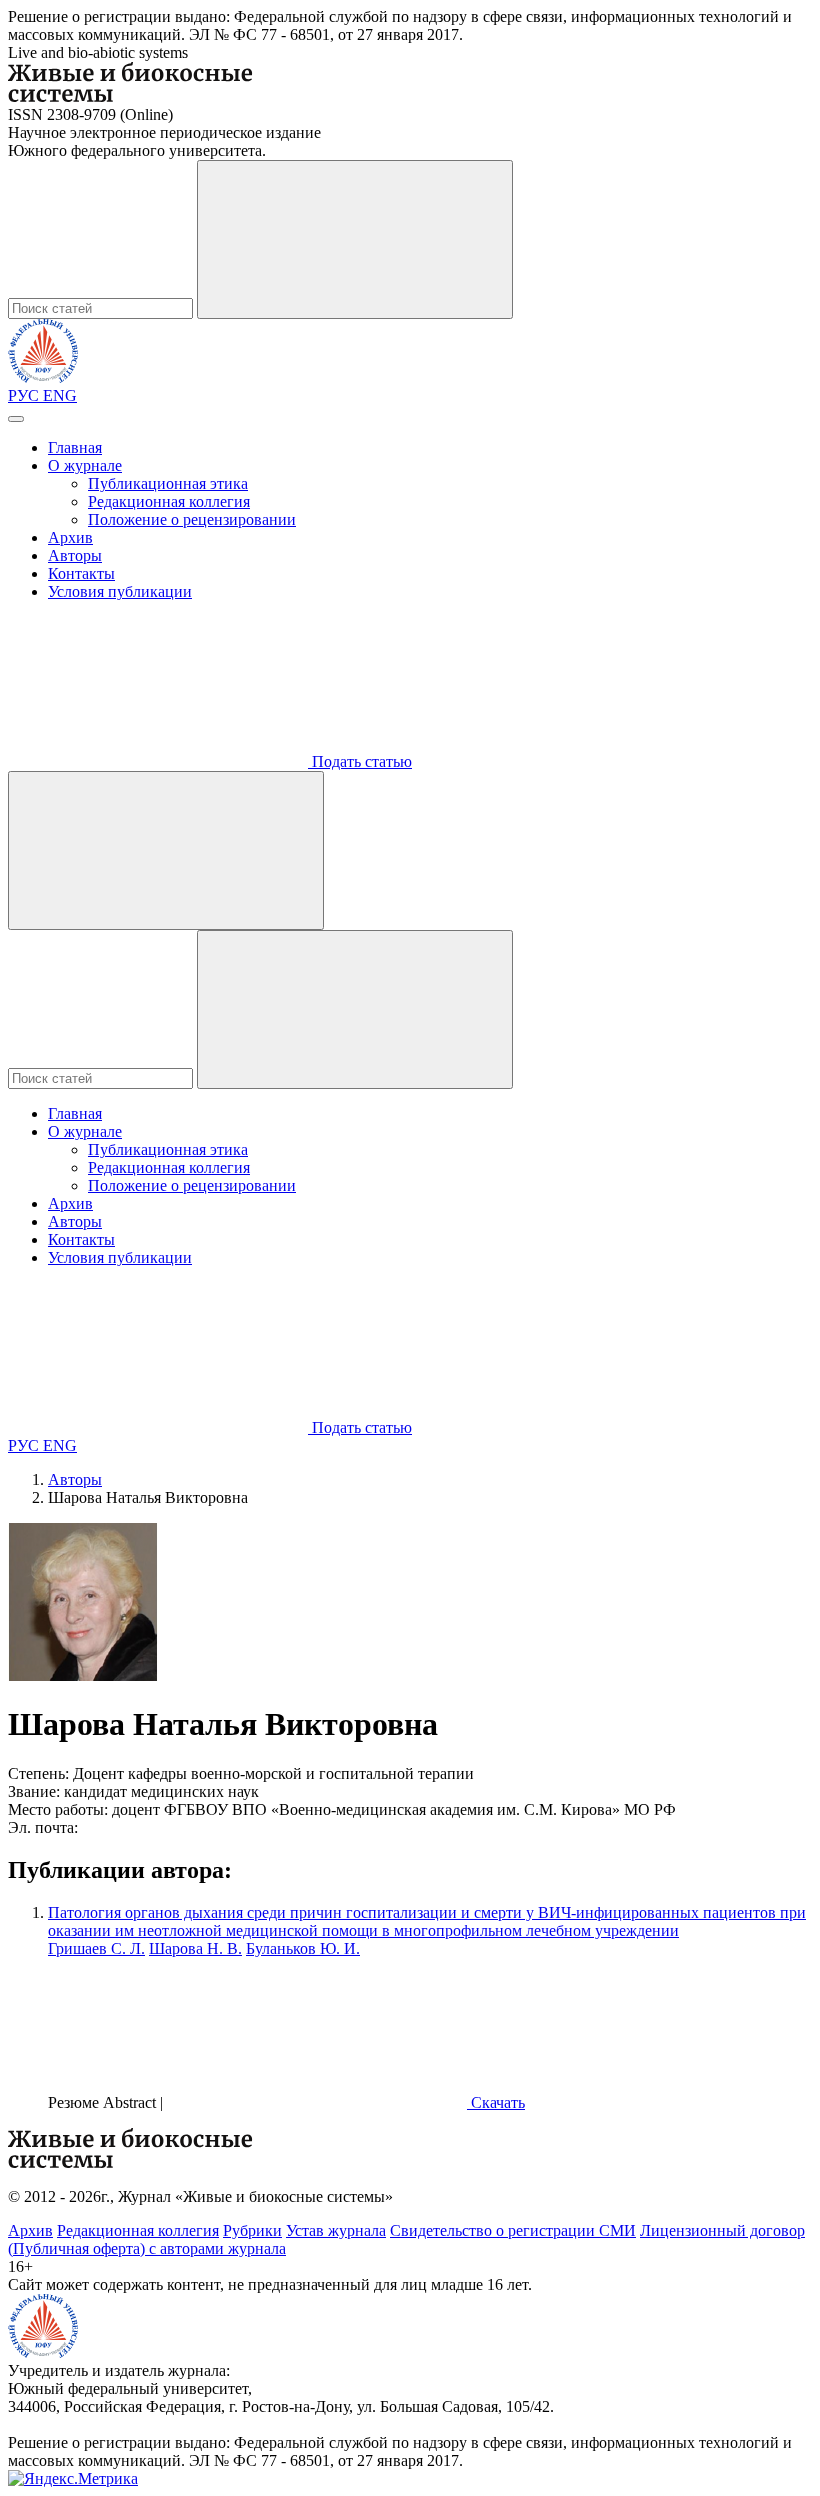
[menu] (16, 419)
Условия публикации (120, 591)
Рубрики (252, 2230)
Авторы (75, 555)
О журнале (85, 465)
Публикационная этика (168, 483)
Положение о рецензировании (192, 519)
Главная (75, 447)
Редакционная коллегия (169, 501)
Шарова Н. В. (195, 1948)
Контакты (81, 573)
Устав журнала (336, 2230)
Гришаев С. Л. (96, 1948)
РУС (25, 395)
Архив (70, 537)
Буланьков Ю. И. (303, 1948)
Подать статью (360, 761)
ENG (60, 395)
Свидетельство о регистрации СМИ (513, 2230)
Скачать (496, 2102)
